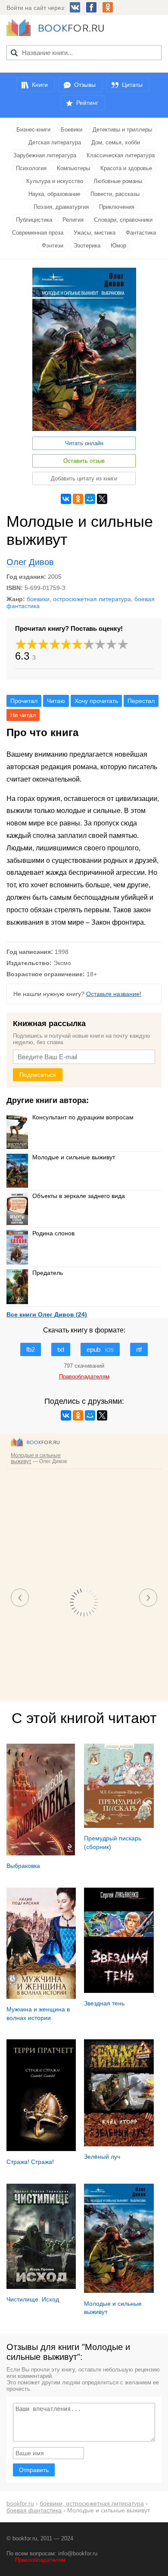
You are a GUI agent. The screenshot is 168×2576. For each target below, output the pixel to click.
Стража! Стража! (30, 2162)
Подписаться (38, 1075)
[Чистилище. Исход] (41, 2287)
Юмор (118, 246)
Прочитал (24, 701)
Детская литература (55, 142)
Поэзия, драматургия (61, 207)
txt (61, 1349)
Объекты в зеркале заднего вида (79, 1196)
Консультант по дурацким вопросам (83, 1117)
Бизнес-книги (33, 130)
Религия (73, 220)
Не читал (23, 715)
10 (123, 644)
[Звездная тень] (119, 1991)
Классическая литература (121, 155)
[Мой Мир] (90, 499)
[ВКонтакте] (66, 499)
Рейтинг (87, 103)
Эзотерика (87, 246)
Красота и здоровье (126, 168)
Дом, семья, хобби (116, 142)
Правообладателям (40, 2560)
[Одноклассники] (78, 499)
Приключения (117, 207)
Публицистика (34, 220)
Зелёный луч (102, 2157)
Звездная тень (104, 2003)
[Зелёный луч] (119, 2144)
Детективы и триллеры (122, 130)
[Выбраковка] (41, 1853)
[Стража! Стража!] (41, 2149)
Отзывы (85, 85)
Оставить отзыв (84, 461)
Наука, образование (54, 194)
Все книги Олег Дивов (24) (47, 1314)
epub (100, 1349)
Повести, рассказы (115, 194)
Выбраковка (23, 1866)
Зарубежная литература (45, 155)
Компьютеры (73, 168)
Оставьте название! (114, 994)
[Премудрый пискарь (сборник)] (119, 1826)
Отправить (34, 2470)
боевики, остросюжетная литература (79, 599)
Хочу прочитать (96, 701)
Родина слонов (53, 1233)
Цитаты (132, 85)
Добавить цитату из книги (84, 478)
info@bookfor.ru (78, 2553)
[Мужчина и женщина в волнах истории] (41, 1997)
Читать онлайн (84, 443)
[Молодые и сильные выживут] (119, 2291)
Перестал (141, 701)
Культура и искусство (55, 181)
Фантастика (141, 233)
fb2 (31, 1349)
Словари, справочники (123, 220)
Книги (40, 85)
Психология (31, 168)
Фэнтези (53, 246)
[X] (102, 499)
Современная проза (38, 233)
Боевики (72, 130)
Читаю (56, 701)
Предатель (48, 1273)
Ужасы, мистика (95, 233)
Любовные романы (118, 181)
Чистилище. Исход (33, 2299)
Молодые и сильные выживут (74, 1157)
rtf (139, 1349)
